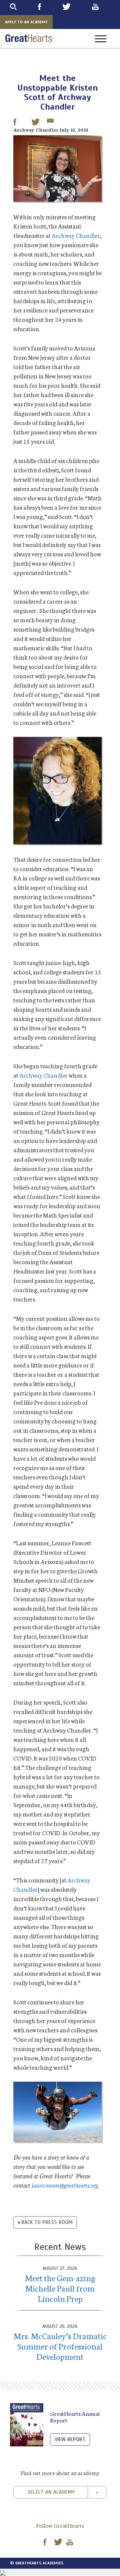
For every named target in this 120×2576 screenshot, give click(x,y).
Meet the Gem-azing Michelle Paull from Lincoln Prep (60, 2288)
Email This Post (50, 122)
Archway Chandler (76, 235)
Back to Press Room (47, 2222)
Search (22, 7)
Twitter (75, 7)
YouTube (104, 7)
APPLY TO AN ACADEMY (26, 22)
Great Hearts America (29, 38)
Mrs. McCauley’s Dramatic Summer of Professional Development (60, 2346)
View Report (70, 2439)
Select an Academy (51, 2492)
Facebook (48, 7)
